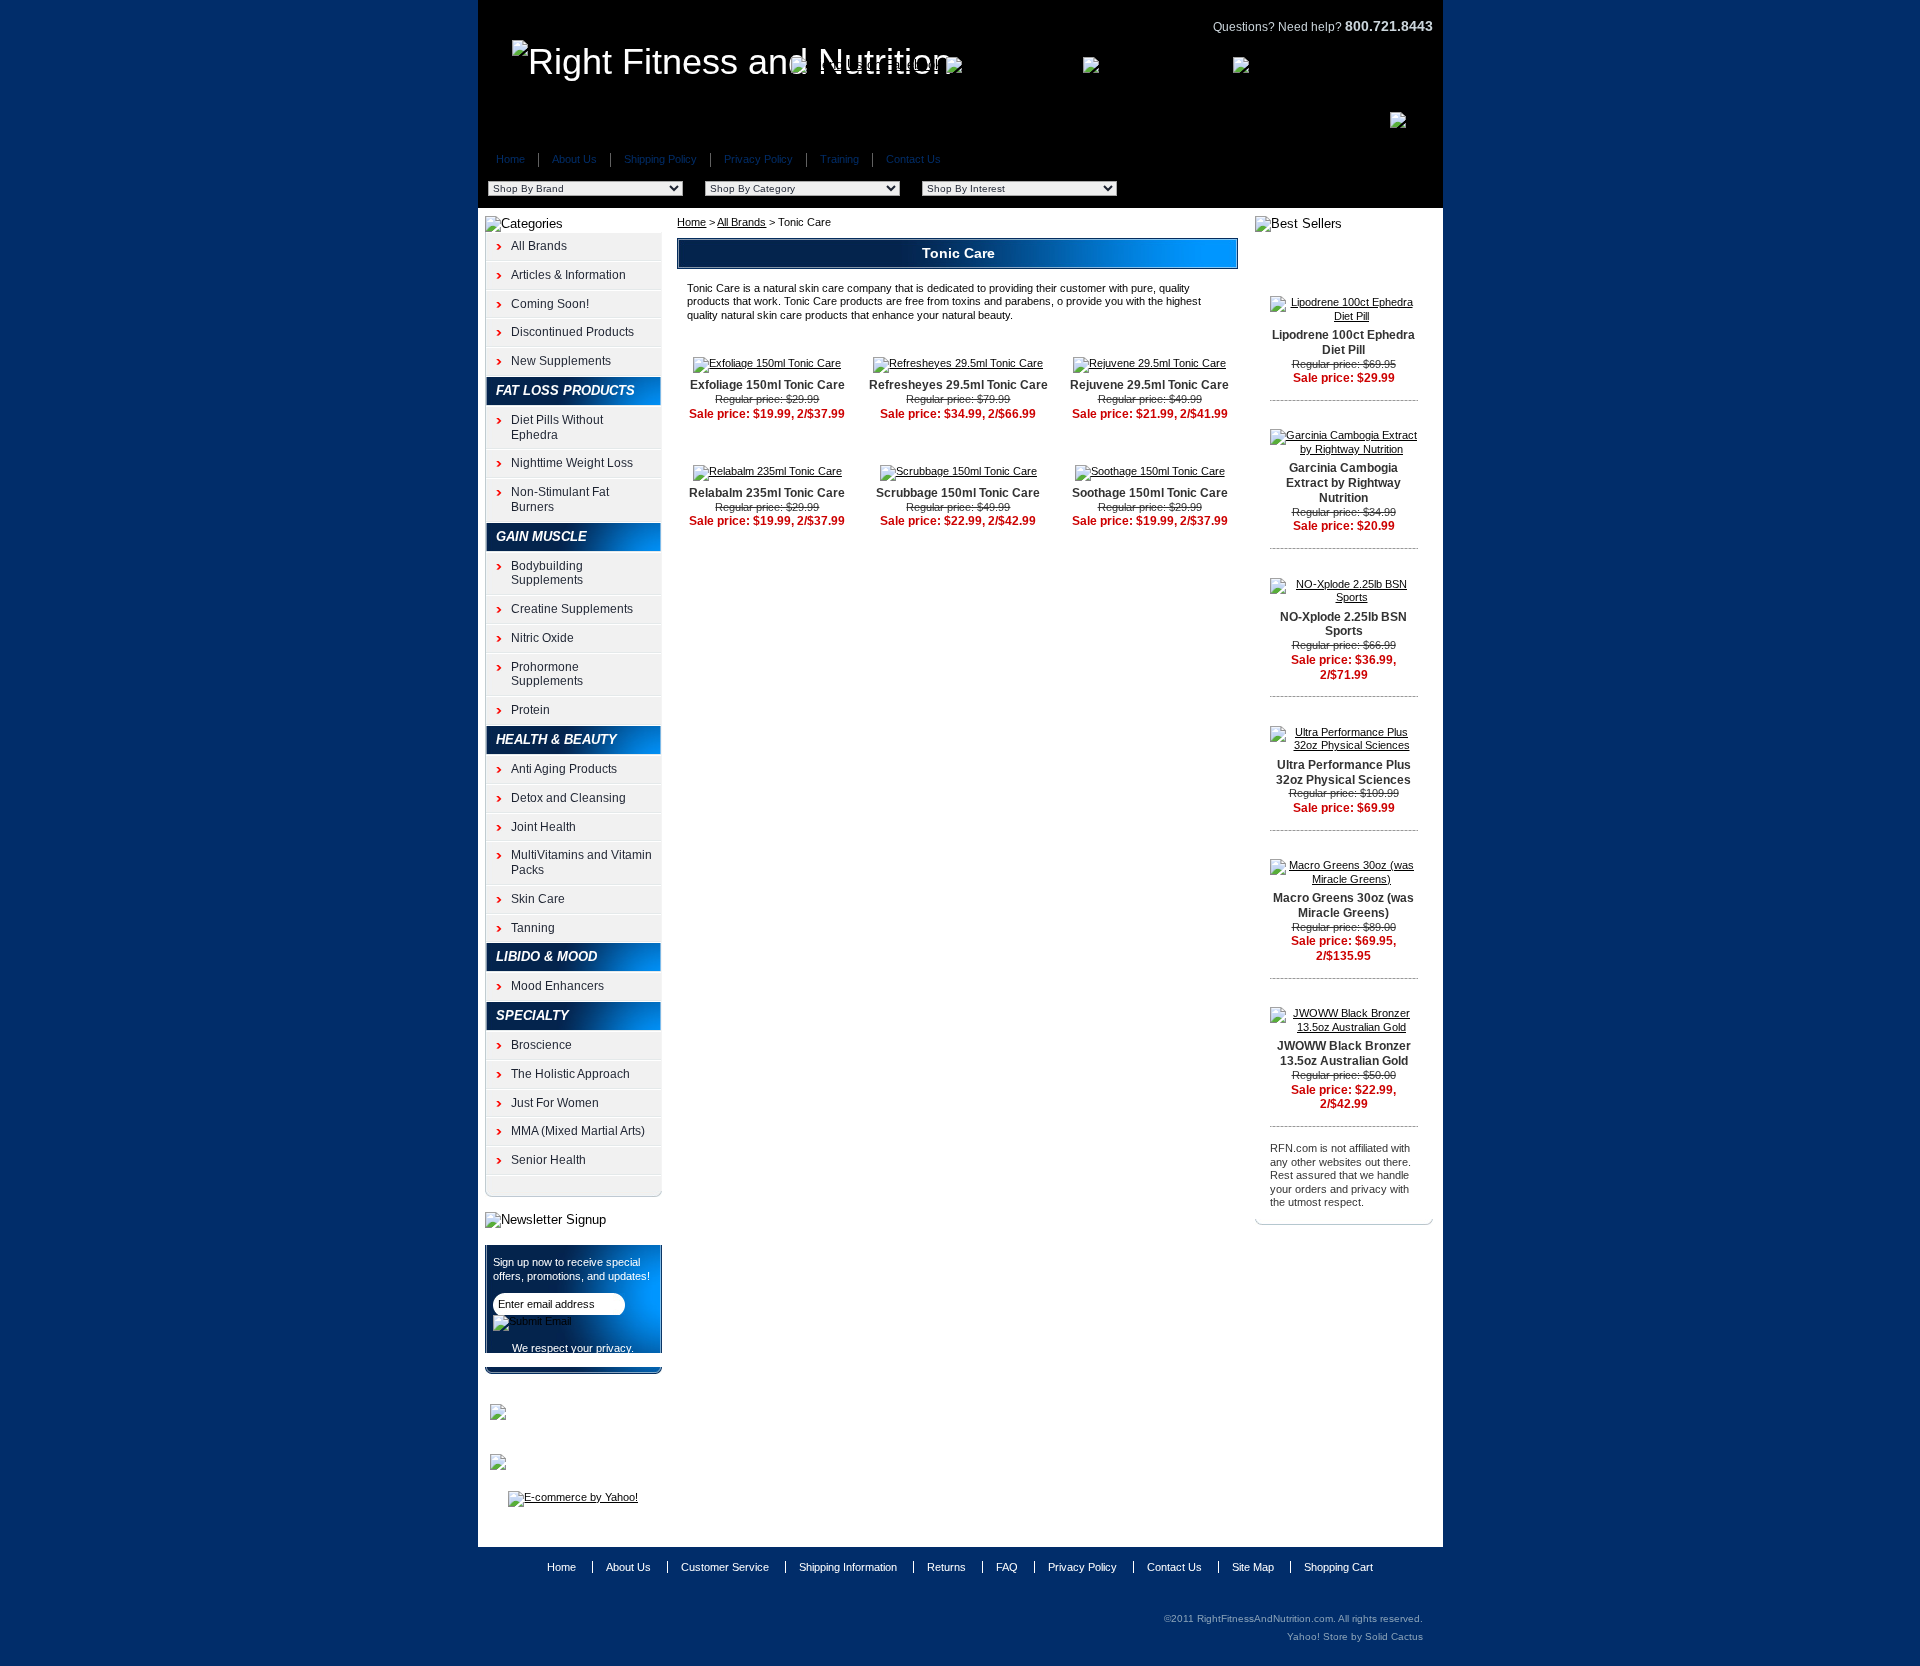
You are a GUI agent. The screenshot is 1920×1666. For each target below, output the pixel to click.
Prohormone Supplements (547, 674)
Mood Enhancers (557, 986)
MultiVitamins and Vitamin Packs (581, 862)
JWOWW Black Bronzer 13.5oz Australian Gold (1344, 1053)
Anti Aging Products (564, 769)
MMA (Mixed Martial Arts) (578, 1131)
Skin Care (538, 899)
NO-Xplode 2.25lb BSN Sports (1343, 624)
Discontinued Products (572, 332)
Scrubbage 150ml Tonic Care (958, 493)
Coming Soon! (550, 304)
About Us (574, 159)
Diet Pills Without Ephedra (557, 427)
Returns (946, 1567)
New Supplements (561, 361)
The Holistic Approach (570, 1074)
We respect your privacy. (573, 1348)
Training (839, 159)
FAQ (1007, 1567)
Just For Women (555, 1103)
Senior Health (548, 1160)
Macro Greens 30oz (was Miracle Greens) (1343, 905)
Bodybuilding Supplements (547, 573)
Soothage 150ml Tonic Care (1150, 493)
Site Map (1253, 1567)
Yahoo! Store (1317, 1636)
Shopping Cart (1338, 1567)
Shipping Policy (660, 159)
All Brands (741, 222)
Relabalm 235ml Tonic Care (767, 493)
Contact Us (913, 159)
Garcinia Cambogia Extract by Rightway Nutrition (1343, 483)
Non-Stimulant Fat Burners (560, 499)
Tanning (533, 928)
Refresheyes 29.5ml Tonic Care (958, 385)
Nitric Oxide (542, 638)
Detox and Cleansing (568, 798)
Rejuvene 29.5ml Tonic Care (1149, 385)
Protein (530, 710)
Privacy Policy (758, 159)
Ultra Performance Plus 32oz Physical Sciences (1343, 772)
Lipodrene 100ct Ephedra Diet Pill (1343, 342)
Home (510, 159)
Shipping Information (848, 1567)
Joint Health (543, 827)
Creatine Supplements (572, 609)
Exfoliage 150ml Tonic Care (767, 385)
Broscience (541, 1045)
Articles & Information (568, 275)
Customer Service (725, 1567)
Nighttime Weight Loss (572, 463)
